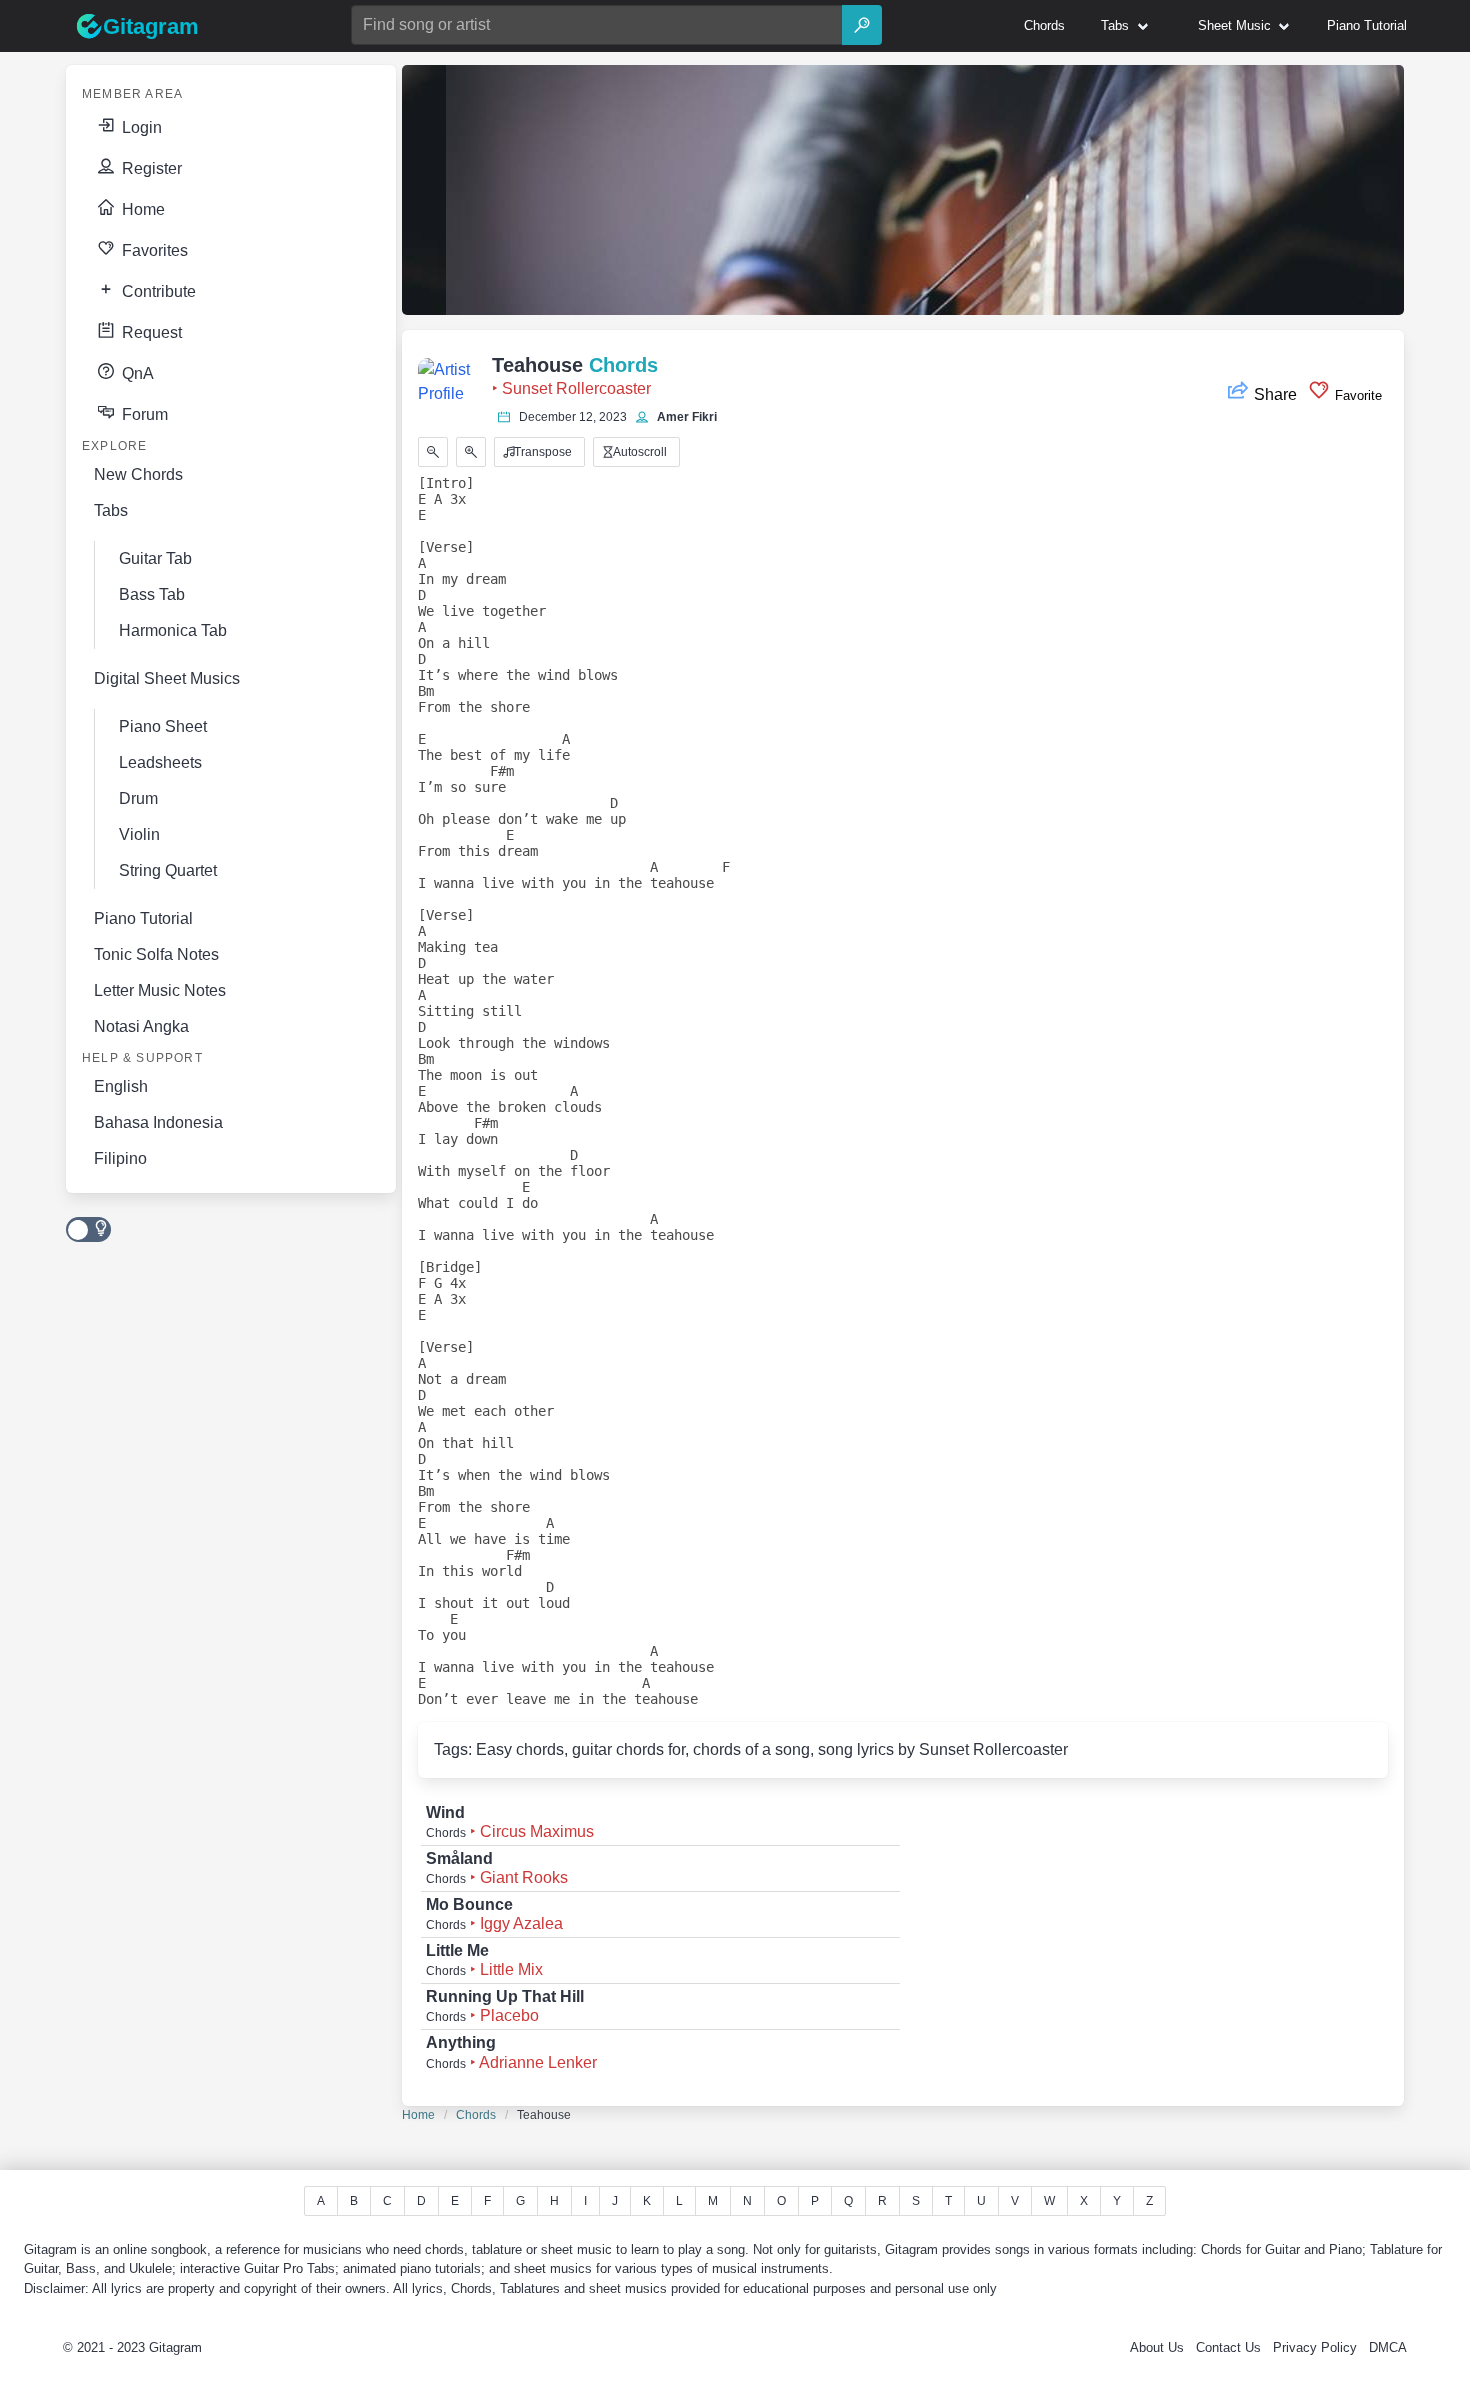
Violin (139, 834)
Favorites (153, 250)
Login (140, 127)
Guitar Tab (155, 558)
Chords (476, 2115)
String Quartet (168, 870)
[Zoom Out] (433, 452)
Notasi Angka (141, 1026)
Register (150, 168)
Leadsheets (160, 762)
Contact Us (1228, 2347)
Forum (143, 414)
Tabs (111, 510)
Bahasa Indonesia (158, 1122)
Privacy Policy (1315, 2347)
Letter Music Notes (160, 990)
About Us (1157, 2347)
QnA (136, 373)
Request (150, 332)
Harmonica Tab (173, 630)
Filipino (120, 1158)
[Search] (862, 25)
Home (141, 209)
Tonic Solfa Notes (156, 954)
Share (1275, 394)
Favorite (1356, 395)
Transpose (541, 452)
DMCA (1388, 2347)
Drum (138, 798)
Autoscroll (638, 452)
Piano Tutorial (143, 918)
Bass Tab (152, 594)
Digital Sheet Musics (167, 678)
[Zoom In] (471, 452)
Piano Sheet (163, 726)
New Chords (138, 474)
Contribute (157, 291)
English (121, 1086)
